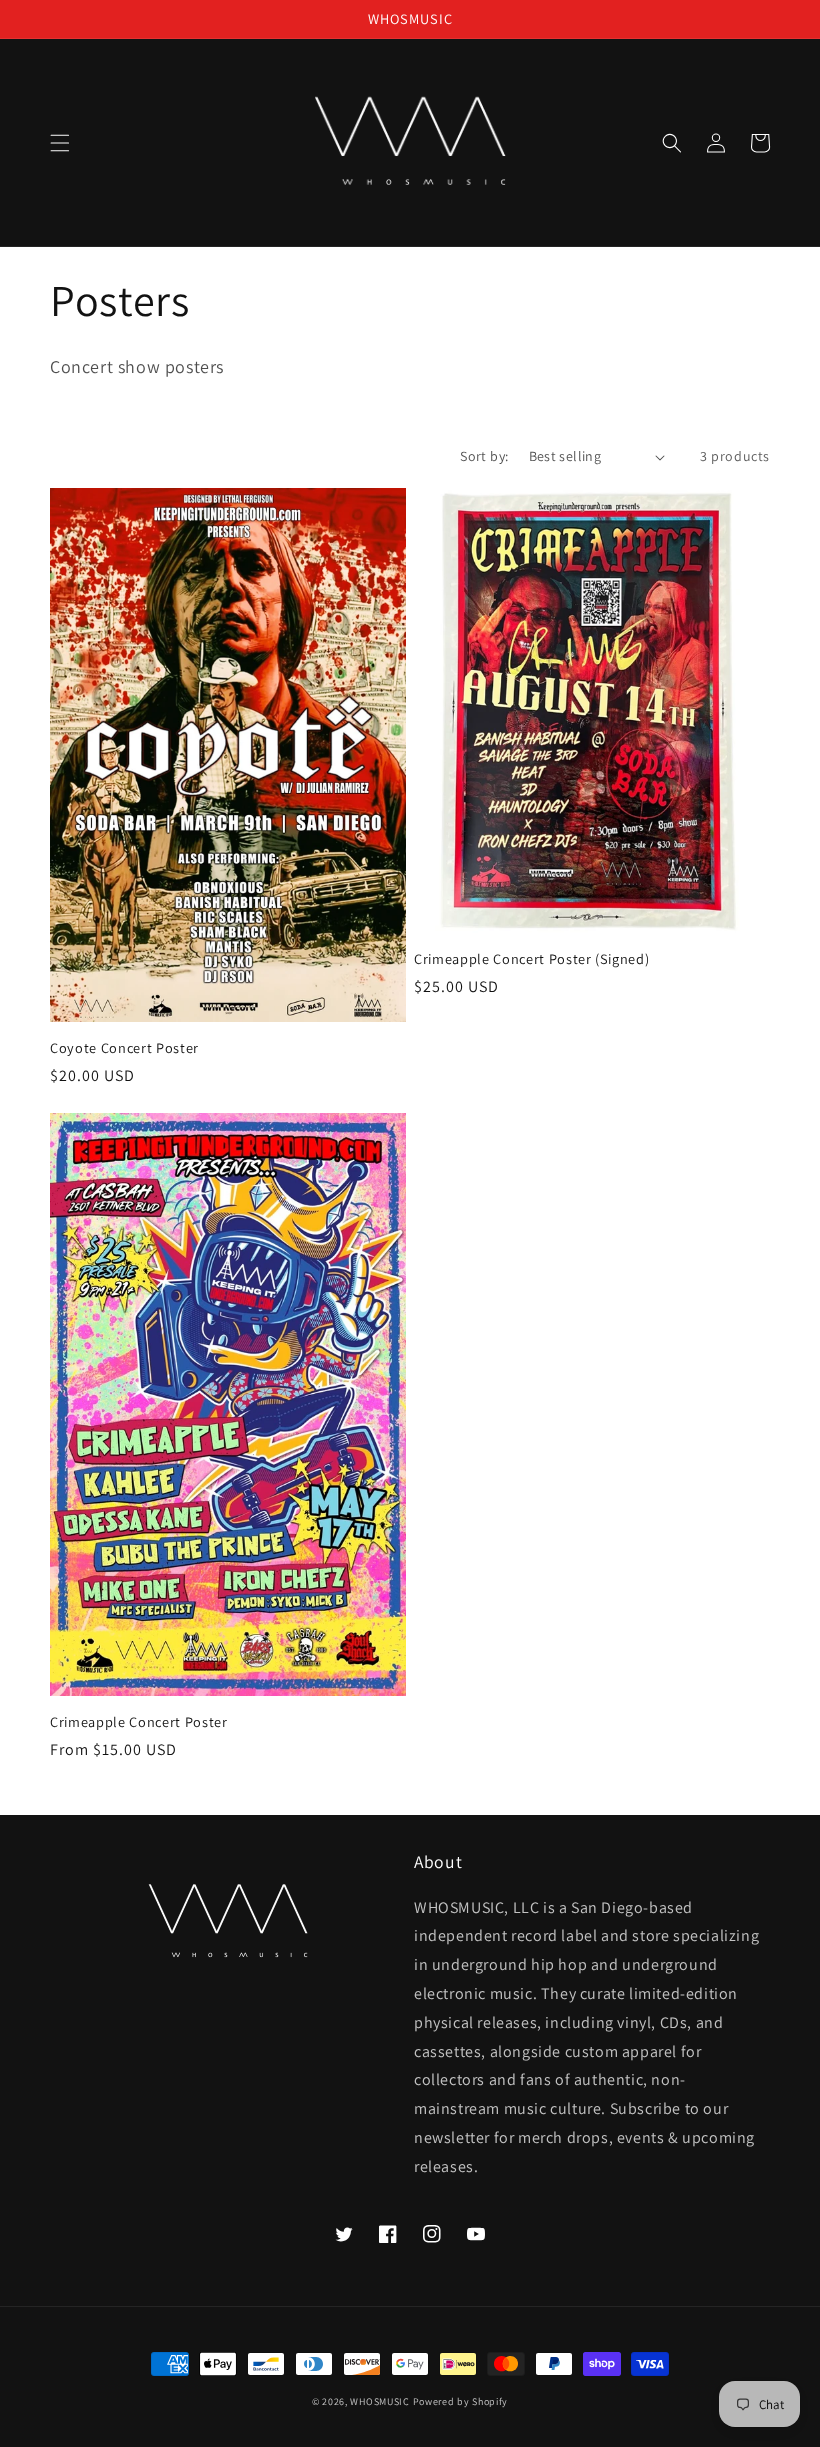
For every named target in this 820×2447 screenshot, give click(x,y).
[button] (60, 143)
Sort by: (484, 456)
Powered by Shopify (461, 2401)
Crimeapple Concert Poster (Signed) (531, 959)
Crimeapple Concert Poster (139, 1722)
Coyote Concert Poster (124, 1048)
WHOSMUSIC (379, 2401)
